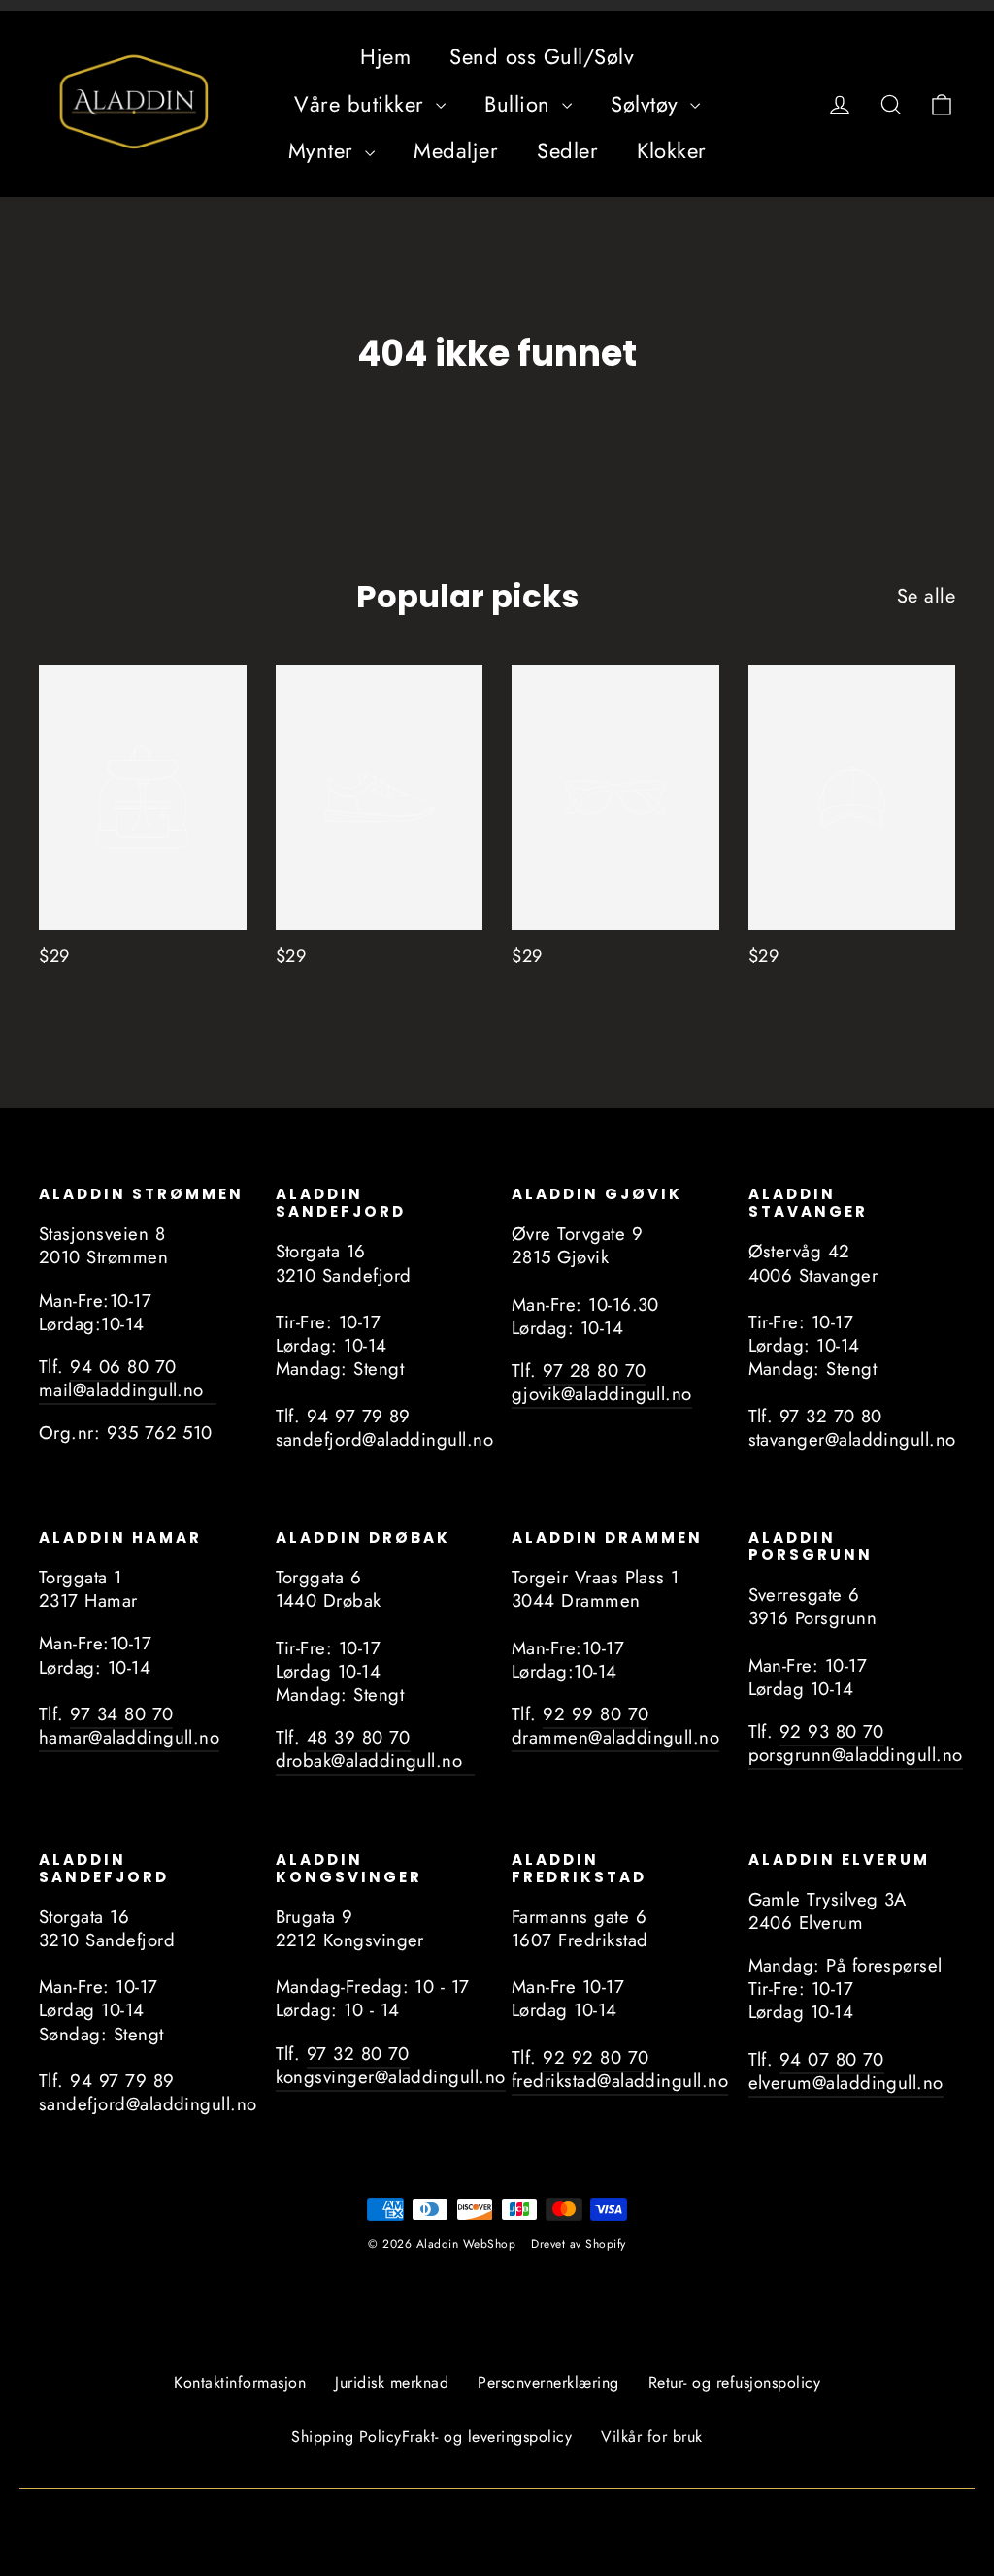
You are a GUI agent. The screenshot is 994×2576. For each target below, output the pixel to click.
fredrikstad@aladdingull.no (620, 2081)
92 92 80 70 (596, 2057)
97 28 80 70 (594, 1370)
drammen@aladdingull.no (615, 1737)
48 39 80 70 (359, 1737)
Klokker (672, 150)
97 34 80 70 (121, 1714)
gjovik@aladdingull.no (602, 1394)
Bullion (521, 104)
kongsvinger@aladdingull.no (391, 2077)
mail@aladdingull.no (128, 1390)
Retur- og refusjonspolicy (735, 2382)
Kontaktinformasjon (240, 2382)
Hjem (385, 56)
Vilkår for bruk (652, 2437)
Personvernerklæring (548, 2382)
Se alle (927, 596)
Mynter (325, 150)
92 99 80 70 (596, 1714)
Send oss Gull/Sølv (542, 56)
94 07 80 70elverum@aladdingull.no (846, 2071)
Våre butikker (363, 104)
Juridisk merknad (392, 2382)
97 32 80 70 (358, 2054)
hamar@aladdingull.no (129, 1737)
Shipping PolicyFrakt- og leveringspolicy (431, 2437)
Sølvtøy (648, 104)
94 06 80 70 (123, 1367)
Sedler (567, 150)
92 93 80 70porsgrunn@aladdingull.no (856, 1743)
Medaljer (456, 150)
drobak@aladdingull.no (376, 1761)
